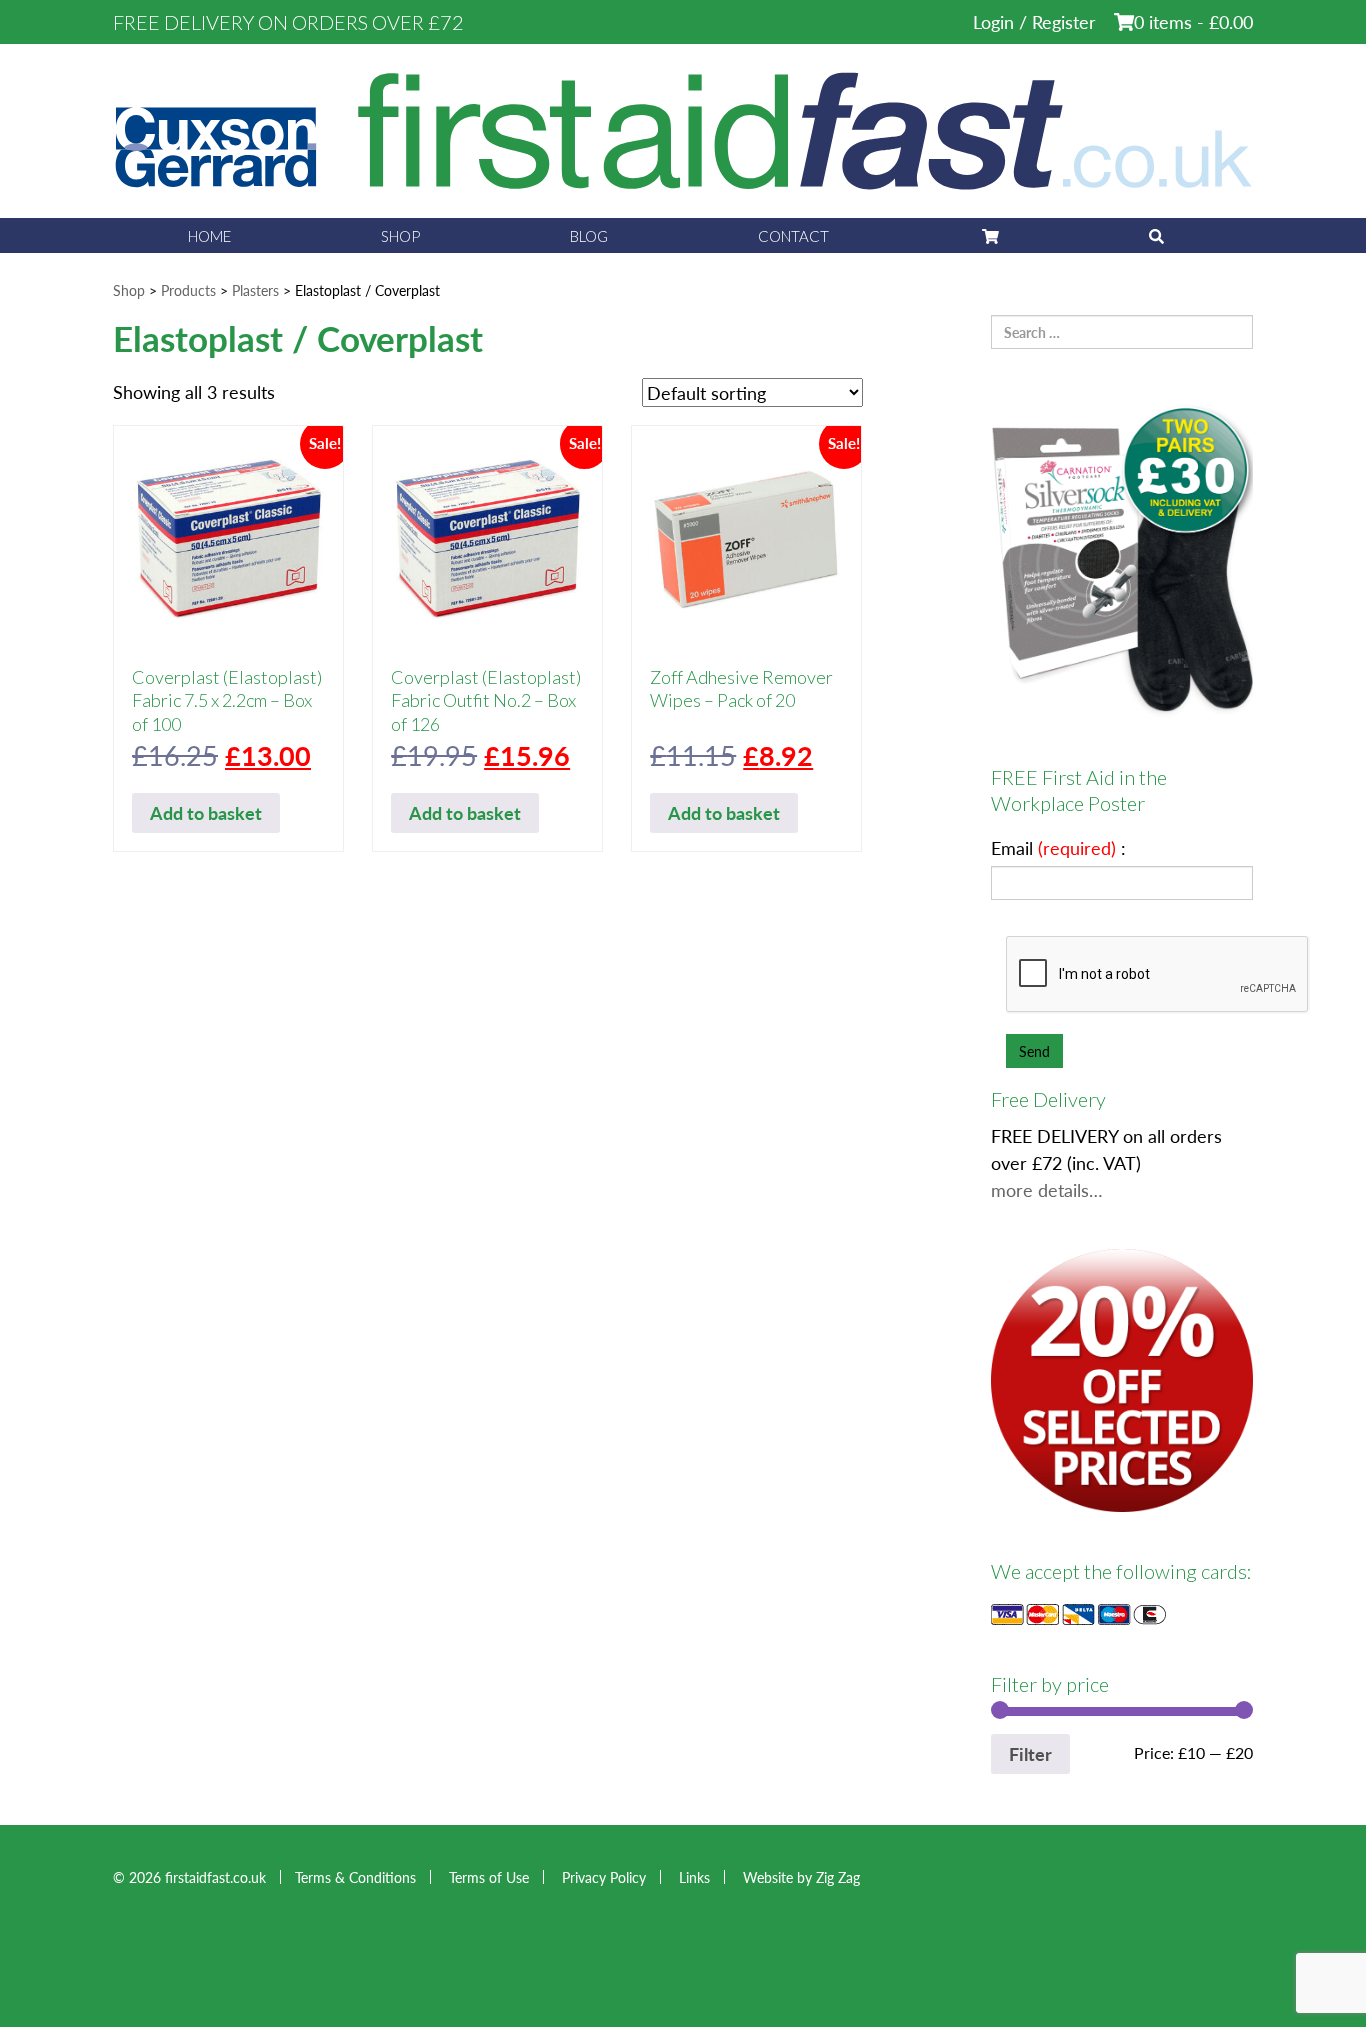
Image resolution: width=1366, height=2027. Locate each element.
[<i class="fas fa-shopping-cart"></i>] (989, 235)
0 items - (1193, 21)
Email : (1058, 847)
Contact (793, 236)
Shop (400, 236)
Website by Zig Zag (801, 1877)
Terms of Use (489, 1877)
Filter (1030, 1753)
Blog (589, 236)
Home (209, 236)
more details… (1047, 1189)
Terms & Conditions (355, 1877)
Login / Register (1034, 21)
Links (694, 1877)
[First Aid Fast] (683, 128)
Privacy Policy (604, 1877)
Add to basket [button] (206, 812)
